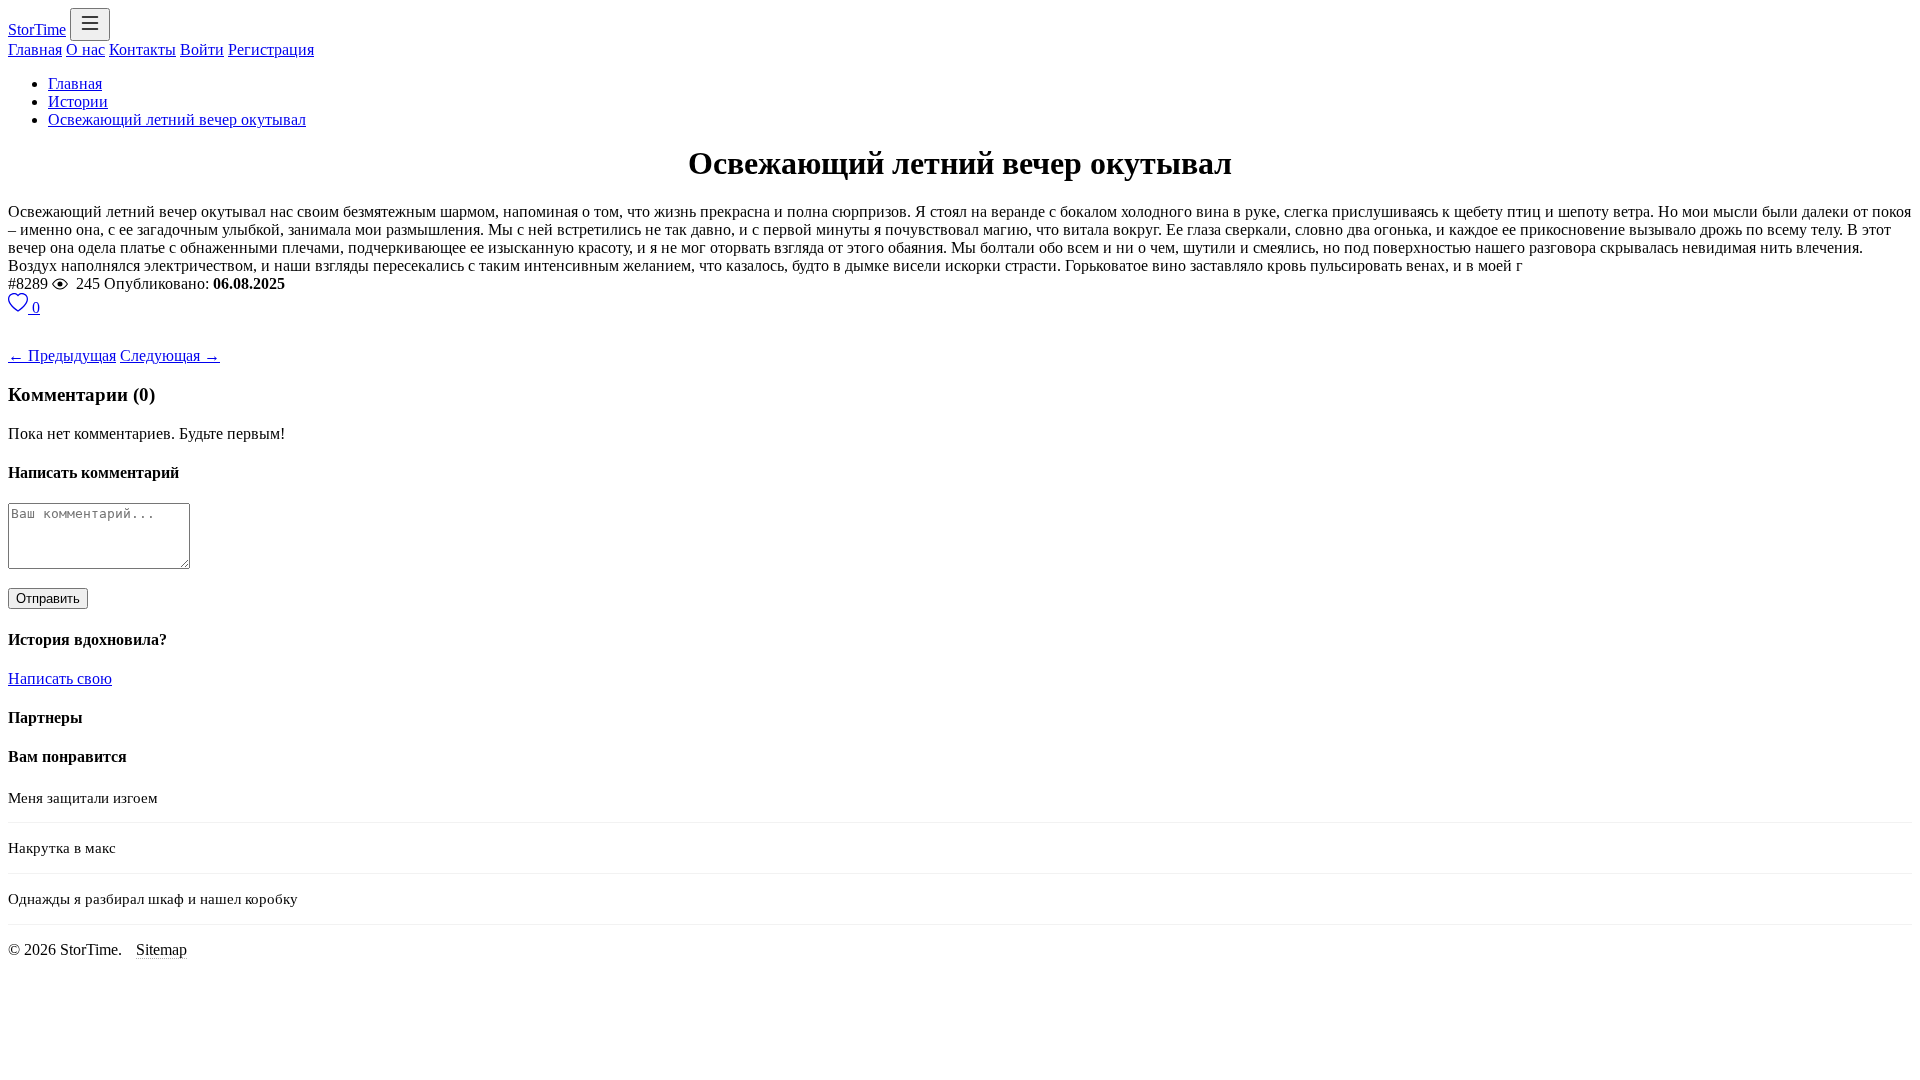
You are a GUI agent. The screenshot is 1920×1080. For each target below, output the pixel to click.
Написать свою (60, 678)
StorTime (37, 29)
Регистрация (271, 49)
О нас (85, 49)
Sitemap (161, 949)
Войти (202, 49)
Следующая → (170, 355)
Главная (35, 49)
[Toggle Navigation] (90, 24)
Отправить (48, 598)
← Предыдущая (62, 355)
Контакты (142, 49)
